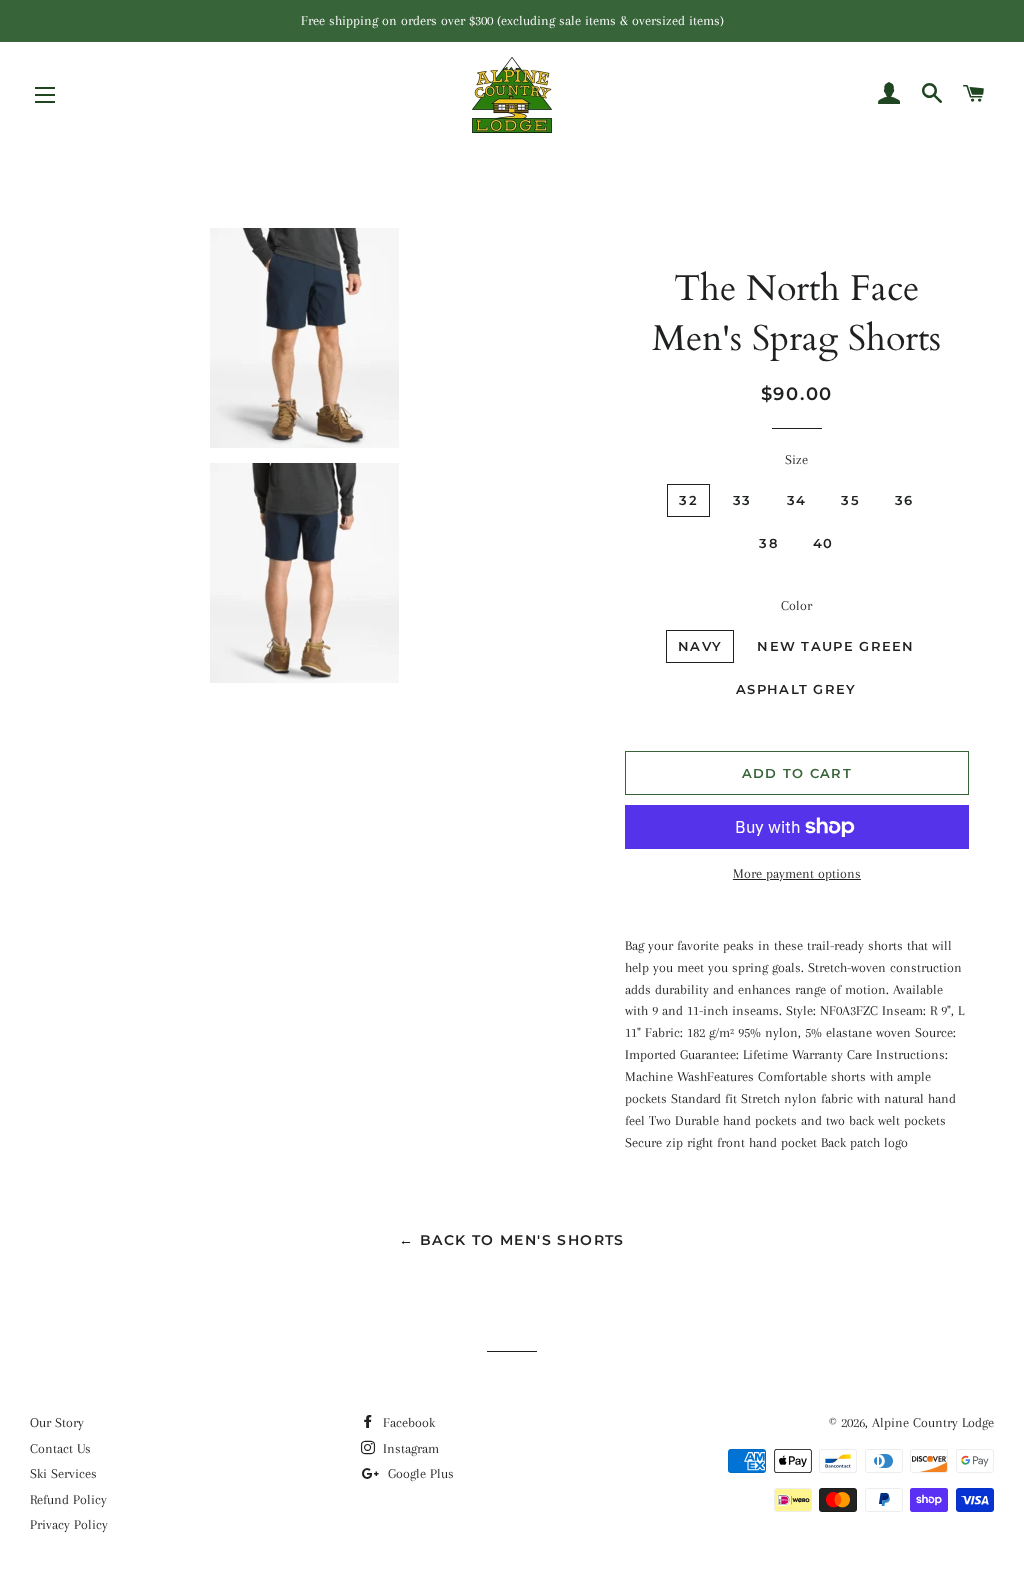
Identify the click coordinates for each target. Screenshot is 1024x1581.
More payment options (797, 873)
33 (742, 500)
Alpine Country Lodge (933, 1422)
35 (850, 500)
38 (768, 543)
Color (796, 605)
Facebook (407, 1422)
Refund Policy (68, 1499)
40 (823, 543)
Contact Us (60, 1448)
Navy (700, 646)
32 (688, 500)
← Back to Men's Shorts (512, 1240)
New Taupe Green (836, 646)
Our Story (57, 1422)
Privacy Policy (69, 1524)
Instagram (409, 1448)
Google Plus (419, 1473)
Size (796, 459)
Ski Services (63, 1473)
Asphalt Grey (796, 689)
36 (904, 500)
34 (797, 500)
